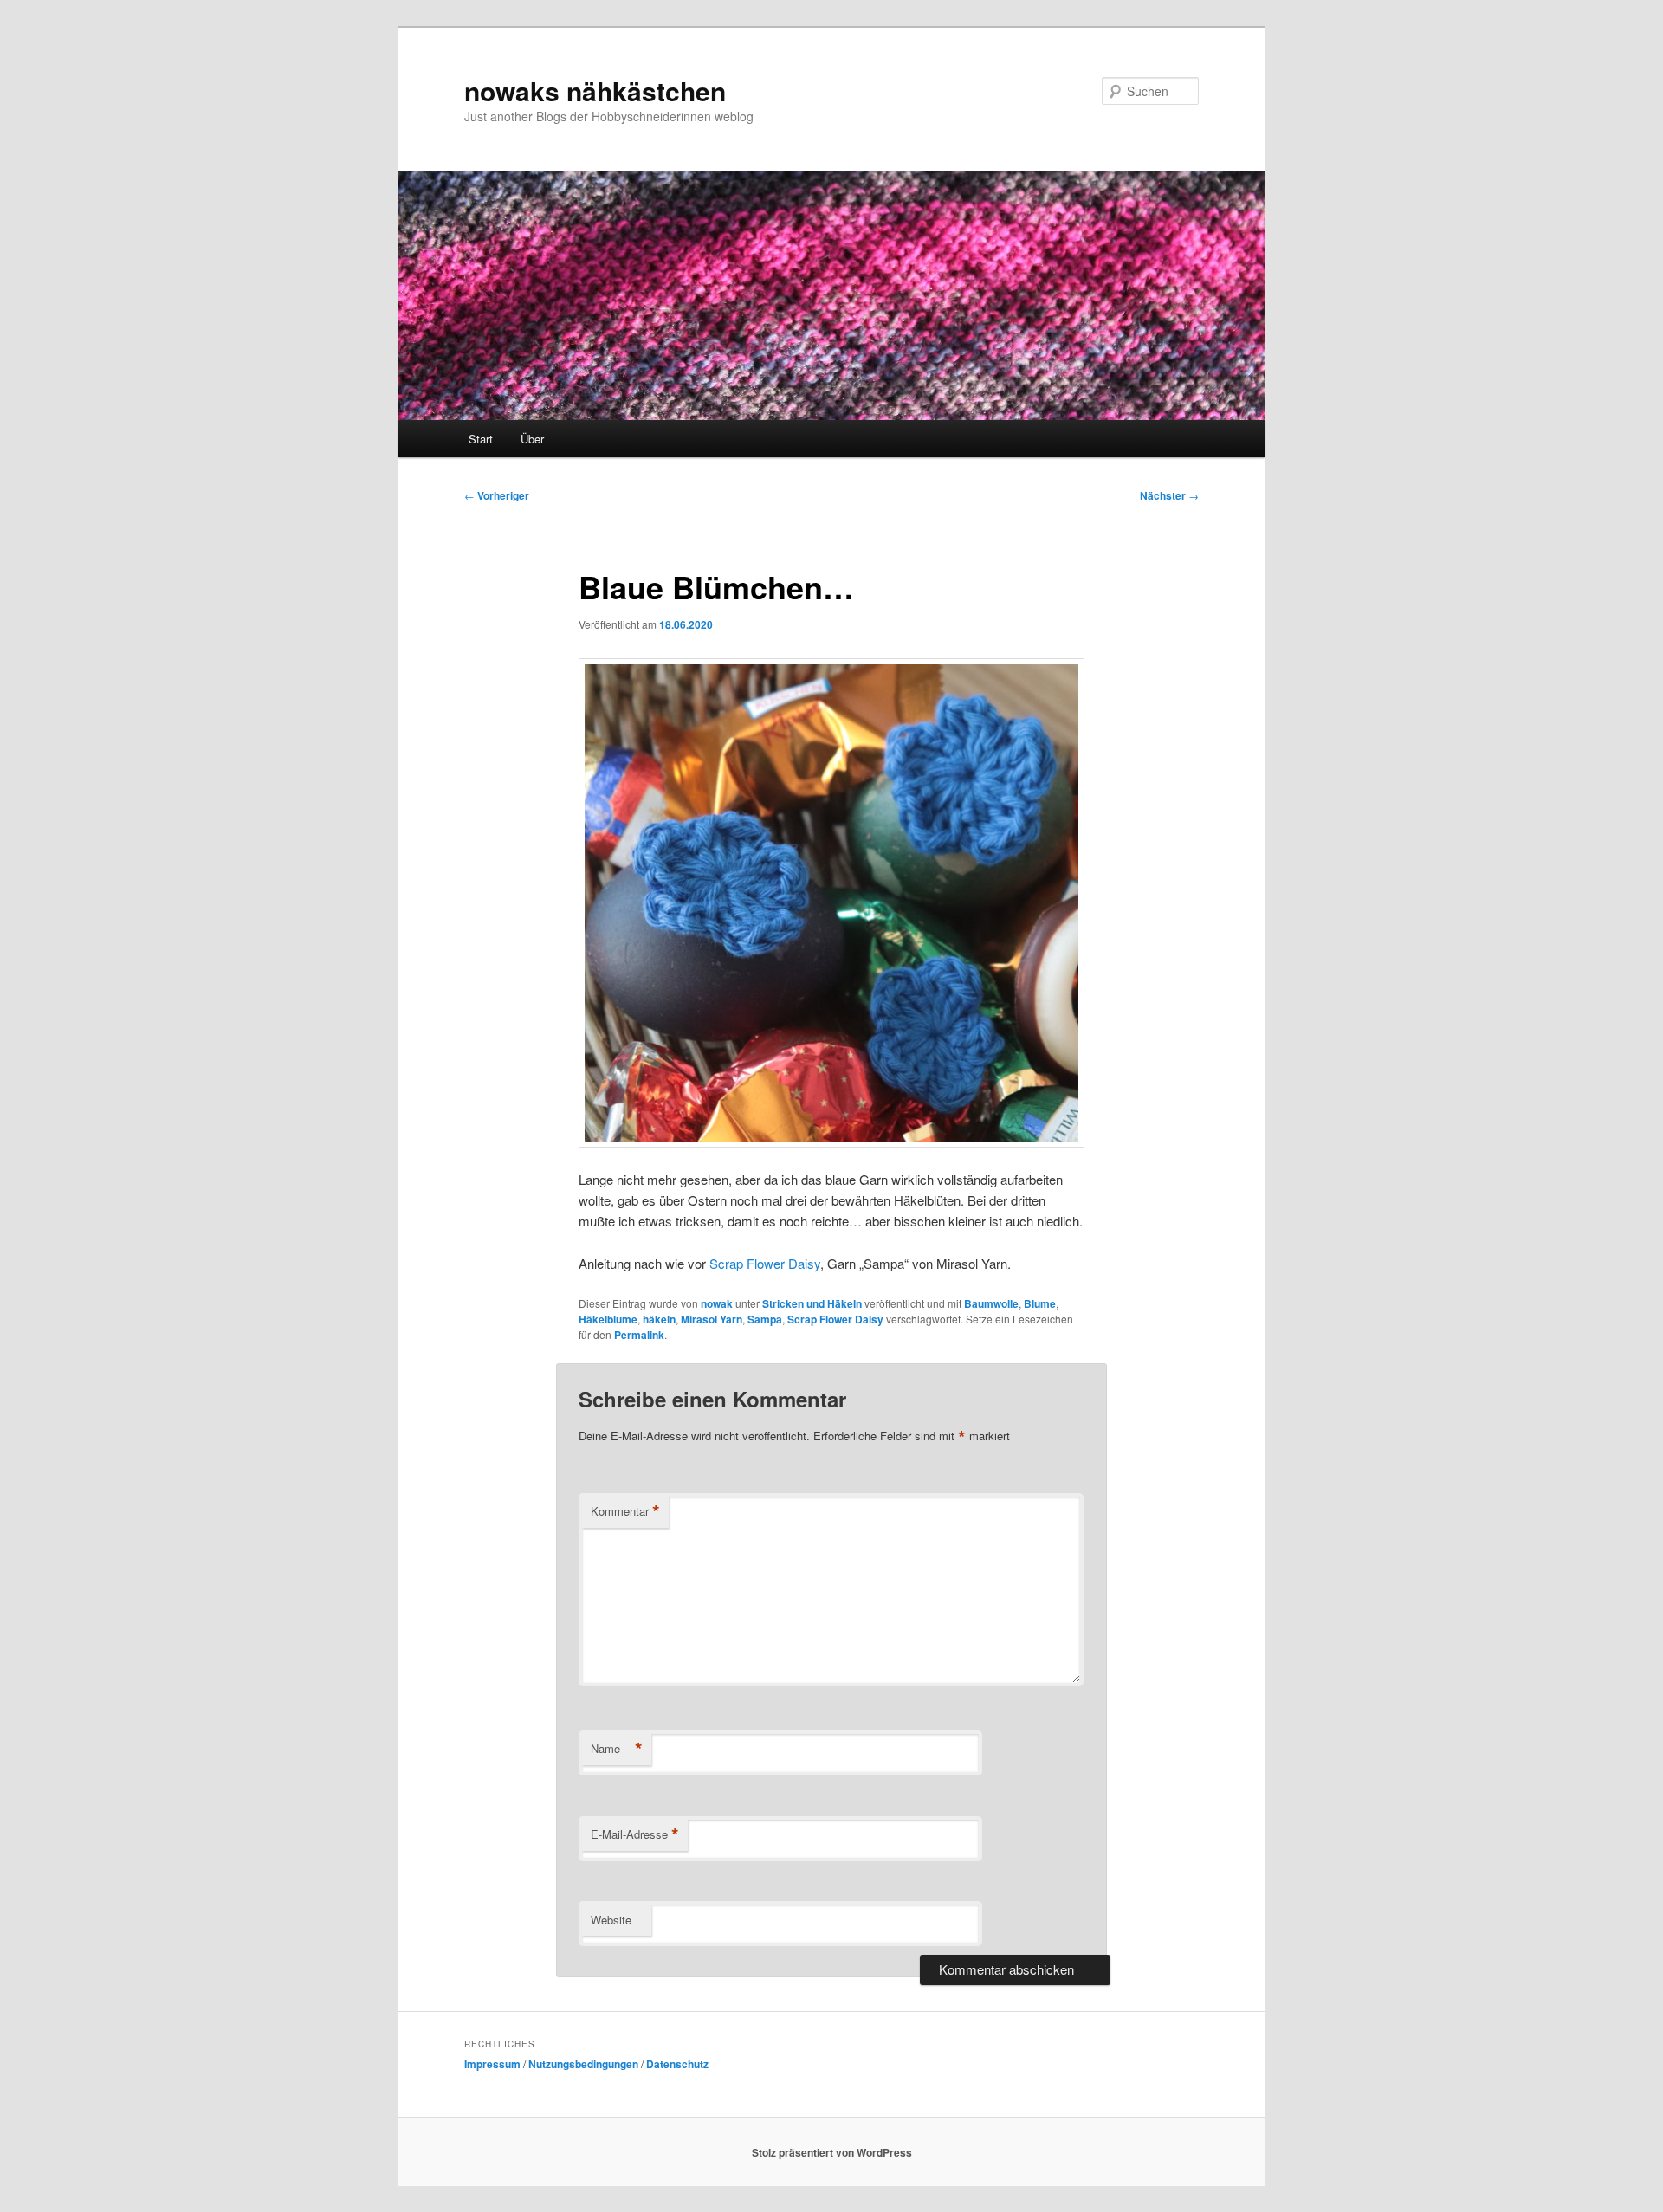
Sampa (765, 1319)
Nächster (1169, 495)
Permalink (639, 1335)
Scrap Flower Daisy (765, 1263)
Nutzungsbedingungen (583, 2064)
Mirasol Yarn (712, 1319)
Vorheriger (497, 495)
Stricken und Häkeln (812, 1303)
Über (532, 439)
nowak (717, 1303)
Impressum (492, 2064)
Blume (1040, 1303)
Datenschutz (677, 2064)
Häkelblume (608, 1319)
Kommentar (625, 1511)
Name (617, 1749)
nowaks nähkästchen (595, 91)
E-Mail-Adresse (635, 1834)
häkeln (659, 1319)
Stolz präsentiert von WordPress (832, 2152)
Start (481, 439)
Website (611, 1920)
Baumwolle (991, 1303)
